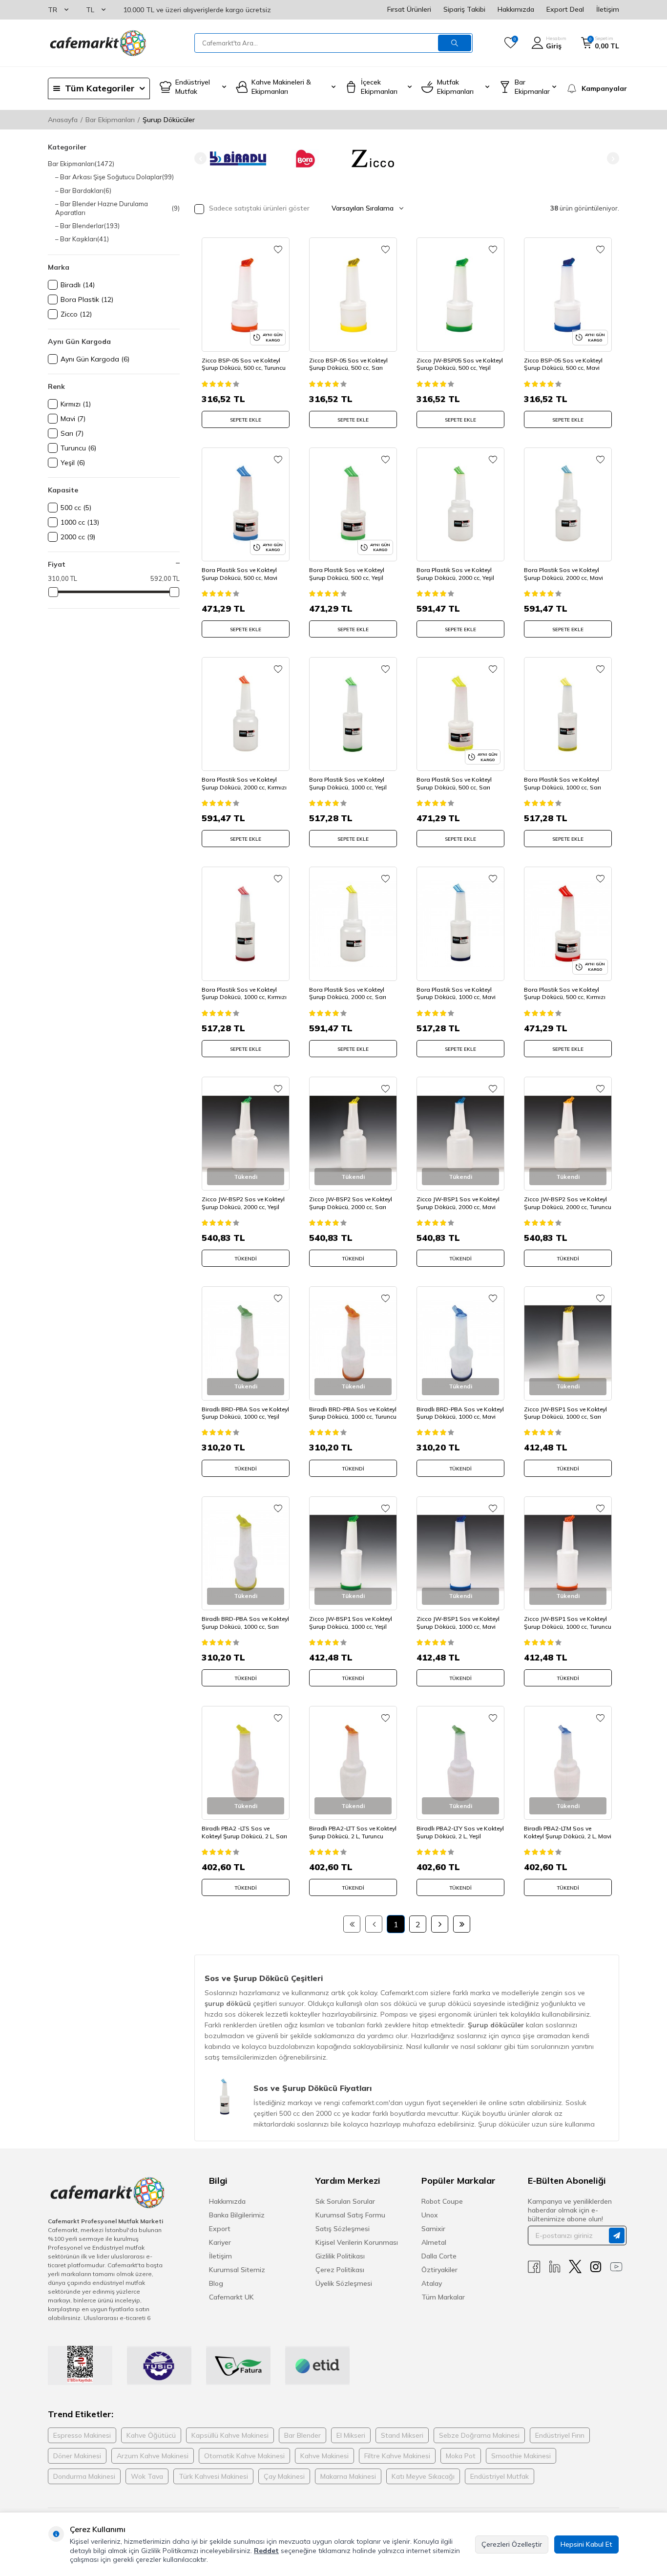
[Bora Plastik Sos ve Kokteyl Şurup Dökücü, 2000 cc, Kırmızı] (246, 714)
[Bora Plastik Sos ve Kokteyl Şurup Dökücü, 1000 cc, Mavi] (460, 924)
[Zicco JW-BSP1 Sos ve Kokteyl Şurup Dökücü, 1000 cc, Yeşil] (353, 1553)
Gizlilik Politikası (340, 2256)
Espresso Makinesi (82, 2435)
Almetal (434, 2242)
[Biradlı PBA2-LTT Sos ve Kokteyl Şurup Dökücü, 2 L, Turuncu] (353, 1763)
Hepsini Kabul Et (586, 2544)
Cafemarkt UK (231, 2297)
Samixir (433, 2229)
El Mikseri (351, 2435)
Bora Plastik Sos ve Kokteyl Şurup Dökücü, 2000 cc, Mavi (563, 574)
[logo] (97, 43)
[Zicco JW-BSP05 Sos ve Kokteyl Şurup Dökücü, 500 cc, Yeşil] (460, 294)
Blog (216, 2283)
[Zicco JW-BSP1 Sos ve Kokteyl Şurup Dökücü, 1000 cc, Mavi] (460, 1553)
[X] (575, 2267)
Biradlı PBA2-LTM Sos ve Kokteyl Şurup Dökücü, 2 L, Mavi (568, 1832)
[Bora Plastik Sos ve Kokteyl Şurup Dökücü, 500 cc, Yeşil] (353, 504)
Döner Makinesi (77, 2456)
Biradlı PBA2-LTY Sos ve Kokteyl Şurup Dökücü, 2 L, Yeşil (460, 1832)
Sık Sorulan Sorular (345, 2201)
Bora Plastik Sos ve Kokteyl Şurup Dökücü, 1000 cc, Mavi (456, 993)
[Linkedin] (555, 2267)
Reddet (266, 2551)
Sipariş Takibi (464, 9)
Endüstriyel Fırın (560, 2435)
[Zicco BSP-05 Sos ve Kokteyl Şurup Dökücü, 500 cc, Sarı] (353, 294)
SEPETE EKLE (246, 420)
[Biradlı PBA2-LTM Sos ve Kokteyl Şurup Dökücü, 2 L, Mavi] (568, 1763)
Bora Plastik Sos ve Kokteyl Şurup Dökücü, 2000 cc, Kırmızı (244, 783)
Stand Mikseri (402, 2435)
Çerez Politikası (340, 2270)
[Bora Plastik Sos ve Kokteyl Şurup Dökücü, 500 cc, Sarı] (460, 714)
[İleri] (440, 1924)
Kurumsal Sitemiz (237, 2270)
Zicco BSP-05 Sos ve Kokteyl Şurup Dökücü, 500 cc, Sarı (348, 364)
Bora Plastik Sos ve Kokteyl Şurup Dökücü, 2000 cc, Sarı (348, 993)
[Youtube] (616, 2267)
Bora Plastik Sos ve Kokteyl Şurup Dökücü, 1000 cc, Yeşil (348, 783)
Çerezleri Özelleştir (512, 2544)
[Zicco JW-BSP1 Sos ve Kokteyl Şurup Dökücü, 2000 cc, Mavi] (460, 1134)
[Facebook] (534, 2267)
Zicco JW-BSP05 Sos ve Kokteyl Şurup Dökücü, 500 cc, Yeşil (460, 364)
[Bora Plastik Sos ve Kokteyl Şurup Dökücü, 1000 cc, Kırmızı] (246, 924)
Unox (430, 2215)
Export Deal (565, 9)
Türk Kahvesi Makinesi (213, 2476)
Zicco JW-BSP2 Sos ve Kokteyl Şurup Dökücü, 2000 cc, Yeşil (243, 1203)
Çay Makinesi (284, 2476)
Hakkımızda (516, 9)
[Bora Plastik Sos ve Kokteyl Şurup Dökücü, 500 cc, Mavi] (246, 504)
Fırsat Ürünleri (409, 9)
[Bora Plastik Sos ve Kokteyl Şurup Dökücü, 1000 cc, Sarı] (568, 714)
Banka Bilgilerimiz (237, 2215)
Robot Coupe (442, 2201)
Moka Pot (461, 2456)
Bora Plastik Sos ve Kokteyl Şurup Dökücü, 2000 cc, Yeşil (455, 574)
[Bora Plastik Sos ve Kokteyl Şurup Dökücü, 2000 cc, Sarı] (353, 924)
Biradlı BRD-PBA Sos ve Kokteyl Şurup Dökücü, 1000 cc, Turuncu (353, 1413)
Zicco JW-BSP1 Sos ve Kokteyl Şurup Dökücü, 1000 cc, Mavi (458, 1623)
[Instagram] (596, 2267)
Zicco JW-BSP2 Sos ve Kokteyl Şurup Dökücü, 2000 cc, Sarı (351, 1203)
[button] (200, 159)
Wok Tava (147, 2476)
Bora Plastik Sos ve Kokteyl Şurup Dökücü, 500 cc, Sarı (454, 783)
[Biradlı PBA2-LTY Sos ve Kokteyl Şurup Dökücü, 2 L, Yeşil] (460, 1763)
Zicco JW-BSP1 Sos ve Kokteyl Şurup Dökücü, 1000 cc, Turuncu (568, 1623)
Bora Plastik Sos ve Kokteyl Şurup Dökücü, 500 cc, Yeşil (347, 574)
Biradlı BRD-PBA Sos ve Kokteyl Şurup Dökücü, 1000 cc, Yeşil (245, 1413)
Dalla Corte (439, 2256)
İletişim (608, 9)
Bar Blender (302, 2435)
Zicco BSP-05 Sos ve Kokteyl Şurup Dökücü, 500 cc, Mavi (563, 364)
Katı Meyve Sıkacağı (423, 2476)
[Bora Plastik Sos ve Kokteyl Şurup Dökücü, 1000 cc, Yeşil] (353, 714)
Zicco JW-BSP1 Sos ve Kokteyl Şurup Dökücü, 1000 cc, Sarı (565, 1413)
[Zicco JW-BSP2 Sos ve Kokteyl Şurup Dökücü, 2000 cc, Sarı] (353, 1134)
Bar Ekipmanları (110, 120)
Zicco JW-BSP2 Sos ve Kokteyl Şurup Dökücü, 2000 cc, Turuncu (568, 1203)
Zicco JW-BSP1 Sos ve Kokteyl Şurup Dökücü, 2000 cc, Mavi (458, 1203)
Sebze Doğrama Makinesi (479, 2435)
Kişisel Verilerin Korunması (357, 2242)
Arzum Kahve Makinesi (153, 2456)
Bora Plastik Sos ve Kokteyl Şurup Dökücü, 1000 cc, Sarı (563, 783)
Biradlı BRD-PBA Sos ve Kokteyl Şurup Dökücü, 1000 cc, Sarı (245, 1623)
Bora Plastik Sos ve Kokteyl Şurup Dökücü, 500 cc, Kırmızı (565, 993)
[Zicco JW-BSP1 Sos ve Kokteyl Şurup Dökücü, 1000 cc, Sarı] (568, 1343)
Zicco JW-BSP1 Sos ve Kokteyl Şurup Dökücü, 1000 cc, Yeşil (351, 1623)
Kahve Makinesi (324, 2456)
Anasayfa (63, 120)
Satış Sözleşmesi (343, 2229)
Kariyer (220, 2242)
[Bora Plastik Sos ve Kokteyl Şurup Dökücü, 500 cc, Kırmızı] (568, 924)
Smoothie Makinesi (521, 2456)
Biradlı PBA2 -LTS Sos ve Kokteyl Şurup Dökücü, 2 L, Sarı (244, 1832)
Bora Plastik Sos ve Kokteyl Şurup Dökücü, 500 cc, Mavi (240, 574)
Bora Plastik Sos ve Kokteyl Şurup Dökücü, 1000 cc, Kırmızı (244, 993)
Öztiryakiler (439, 2270)
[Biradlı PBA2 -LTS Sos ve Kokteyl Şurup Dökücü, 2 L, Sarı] (246, 1763)
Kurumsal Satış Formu (350, 2215)
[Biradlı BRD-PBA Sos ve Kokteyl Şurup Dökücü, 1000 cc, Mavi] (460, 1343)
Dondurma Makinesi (84, 2476)
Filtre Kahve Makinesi (397, 2456)
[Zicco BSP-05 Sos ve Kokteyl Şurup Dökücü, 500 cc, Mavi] (568, 294)
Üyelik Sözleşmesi (344, 2283)
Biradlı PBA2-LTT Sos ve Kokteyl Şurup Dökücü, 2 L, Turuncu (353, 1832)
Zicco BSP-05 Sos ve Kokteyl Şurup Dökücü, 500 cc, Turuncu (244, 364)
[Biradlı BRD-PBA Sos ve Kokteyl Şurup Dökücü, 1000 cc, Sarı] (246, 1553)
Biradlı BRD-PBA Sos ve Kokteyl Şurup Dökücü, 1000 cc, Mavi (460, 1413)
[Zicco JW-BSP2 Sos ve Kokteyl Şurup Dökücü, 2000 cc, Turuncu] (568, 1134)
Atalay (432, 2283)
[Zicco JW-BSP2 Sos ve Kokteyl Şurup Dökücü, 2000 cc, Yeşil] (246, 1134)
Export (220, 2229)
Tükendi (246, 1259)
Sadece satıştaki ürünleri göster (258, 208)
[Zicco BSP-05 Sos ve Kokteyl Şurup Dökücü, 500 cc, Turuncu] (246, 294)
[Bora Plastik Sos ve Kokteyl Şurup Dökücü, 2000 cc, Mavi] (568, 504)
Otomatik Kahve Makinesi (244, 2456)
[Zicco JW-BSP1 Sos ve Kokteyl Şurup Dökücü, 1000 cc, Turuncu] (568, 1553)
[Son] (462, 1924)
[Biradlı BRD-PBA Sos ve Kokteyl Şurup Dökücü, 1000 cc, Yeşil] (246, 1343)
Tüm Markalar (443, 2297)
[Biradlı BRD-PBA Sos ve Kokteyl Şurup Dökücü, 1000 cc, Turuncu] (353, 1343)
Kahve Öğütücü (151, 2435)
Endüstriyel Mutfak (500, 2476)
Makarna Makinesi (348, 2476)
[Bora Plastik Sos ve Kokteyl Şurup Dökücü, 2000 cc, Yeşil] (460, 504)
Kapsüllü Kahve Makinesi (230, 2435)
